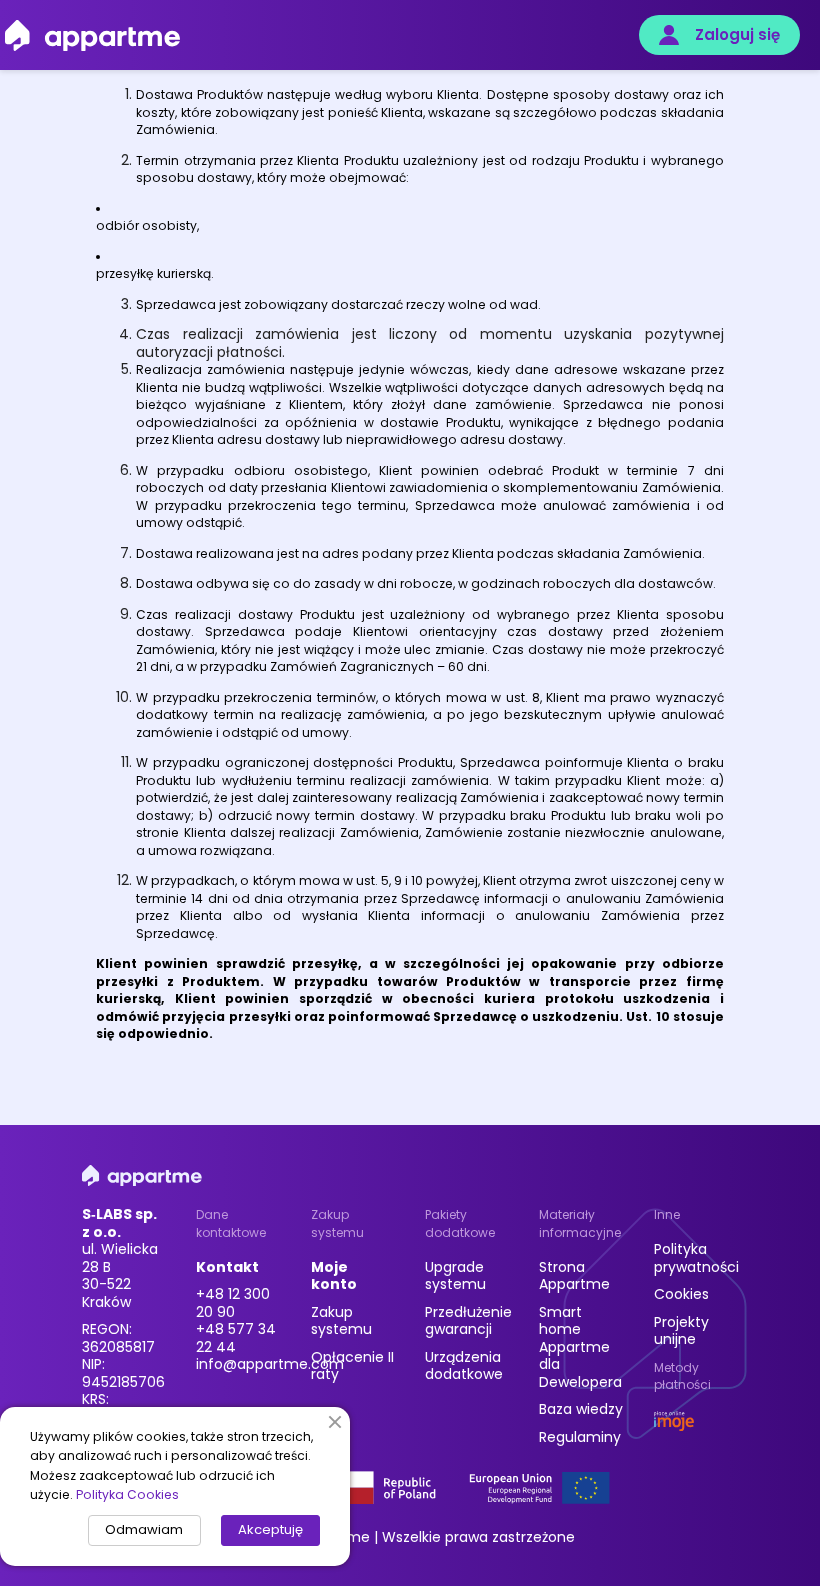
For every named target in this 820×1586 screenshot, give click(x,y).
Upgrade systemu (455, 1276)
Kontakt (227, 1267)
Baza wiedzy (581, 1409)
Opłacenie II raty (352, 1366)
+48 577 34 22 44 (236, 1338)
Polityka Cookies (127, 1494)
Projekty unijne (681, 1331)
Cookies (681, 1294)
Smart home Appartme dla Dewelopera (580, 1347)
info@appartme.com (270, 1364)
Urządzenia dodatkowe (464, 1366)
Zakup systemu (341, 1321)
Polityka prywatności (696, 1258)
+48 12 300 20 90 (233, 1303)
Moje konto (334, 1276)
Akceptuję (270, 1529)
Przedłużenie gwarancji (468, 1321)
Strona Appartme (574, 1276)
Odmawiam (144, 1529)
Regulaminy (580, 1437)
